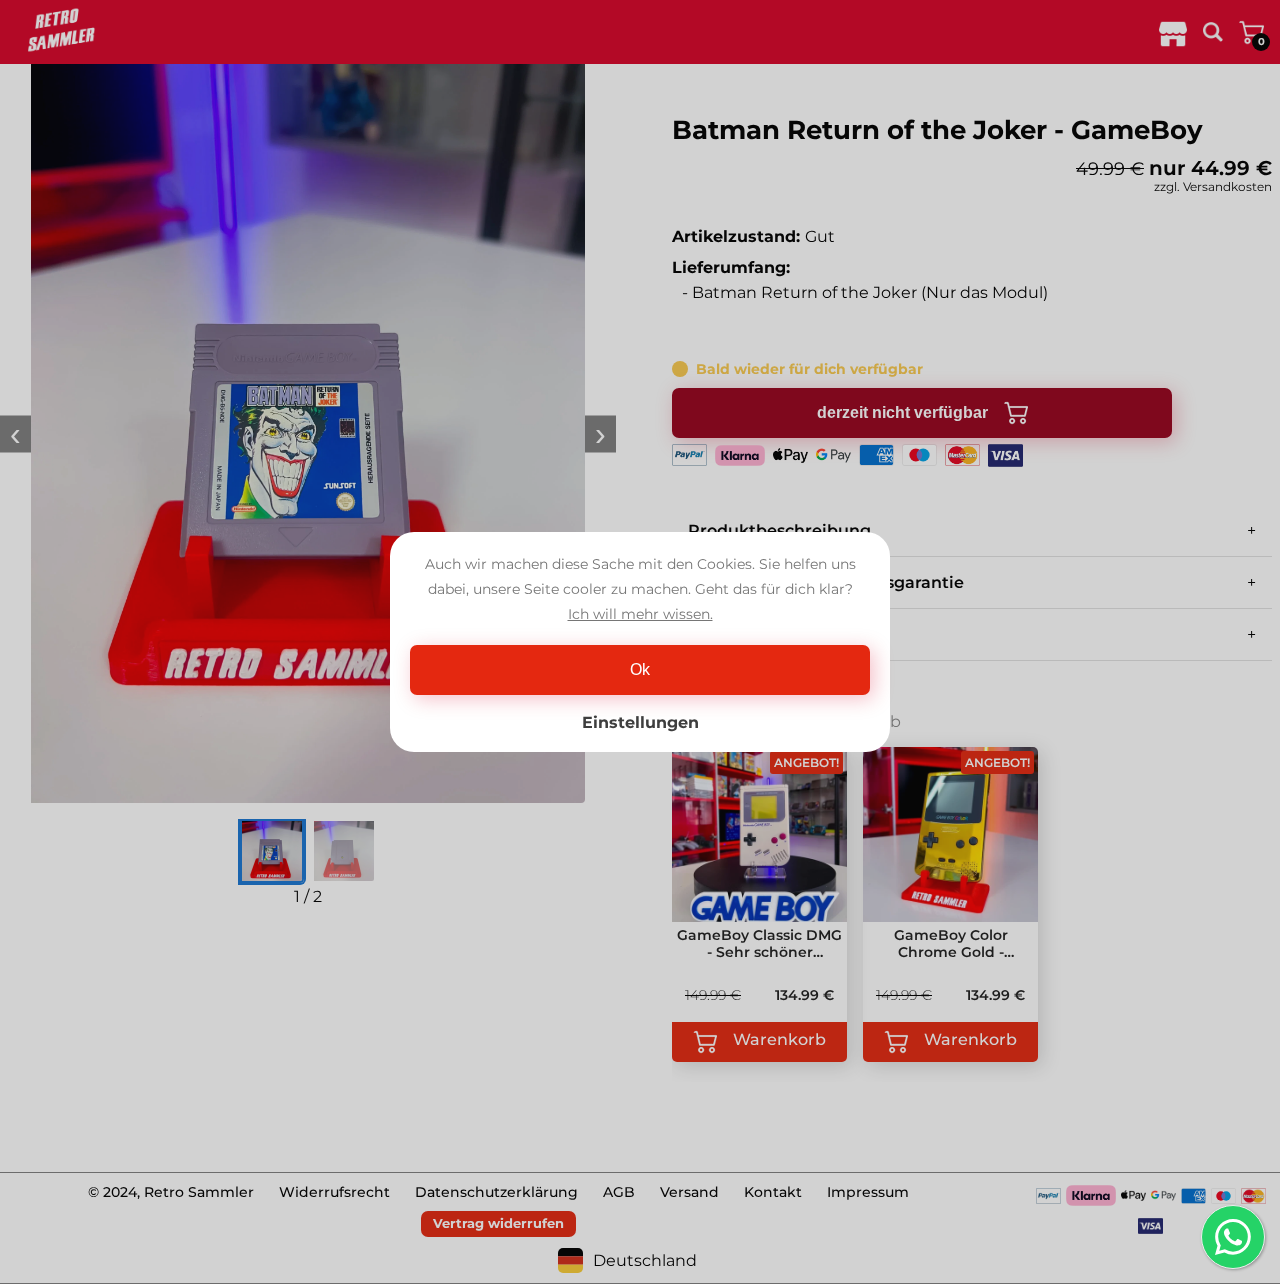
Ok (640, 669)
